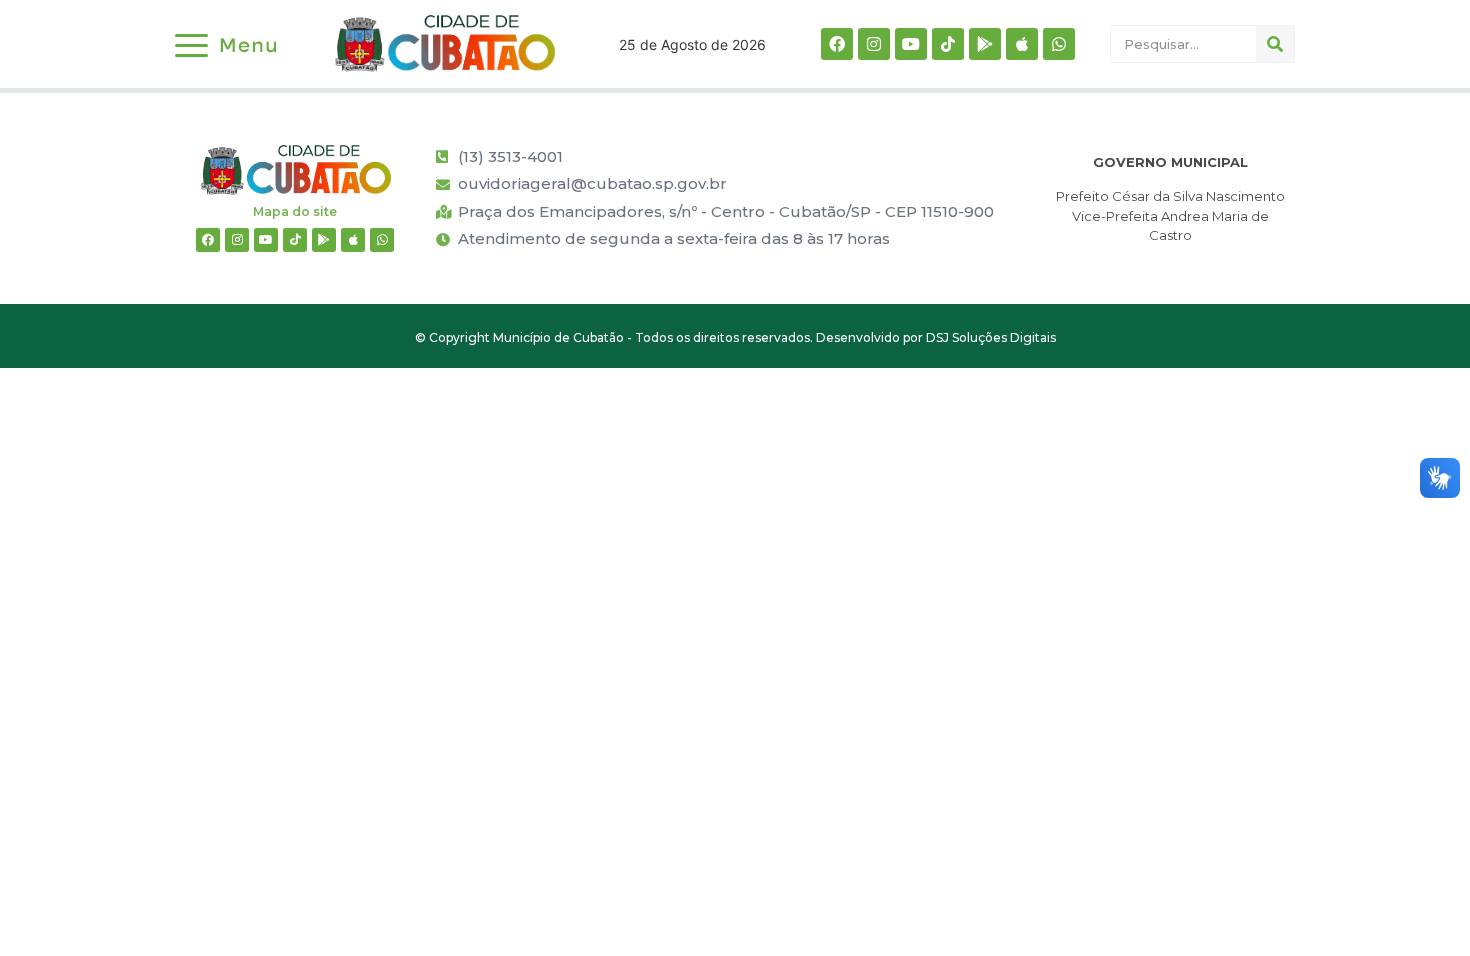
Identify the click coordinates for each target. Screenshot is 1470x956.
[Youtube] (911, 44)
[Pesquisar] (1275, 44)
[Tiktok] (948, 44)
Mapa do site (295, 211)
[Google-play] (985, 44)
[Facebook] (837, 44)
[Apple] (1022, 44)
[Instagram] (874, 44)
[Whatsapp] (1059, 44)
